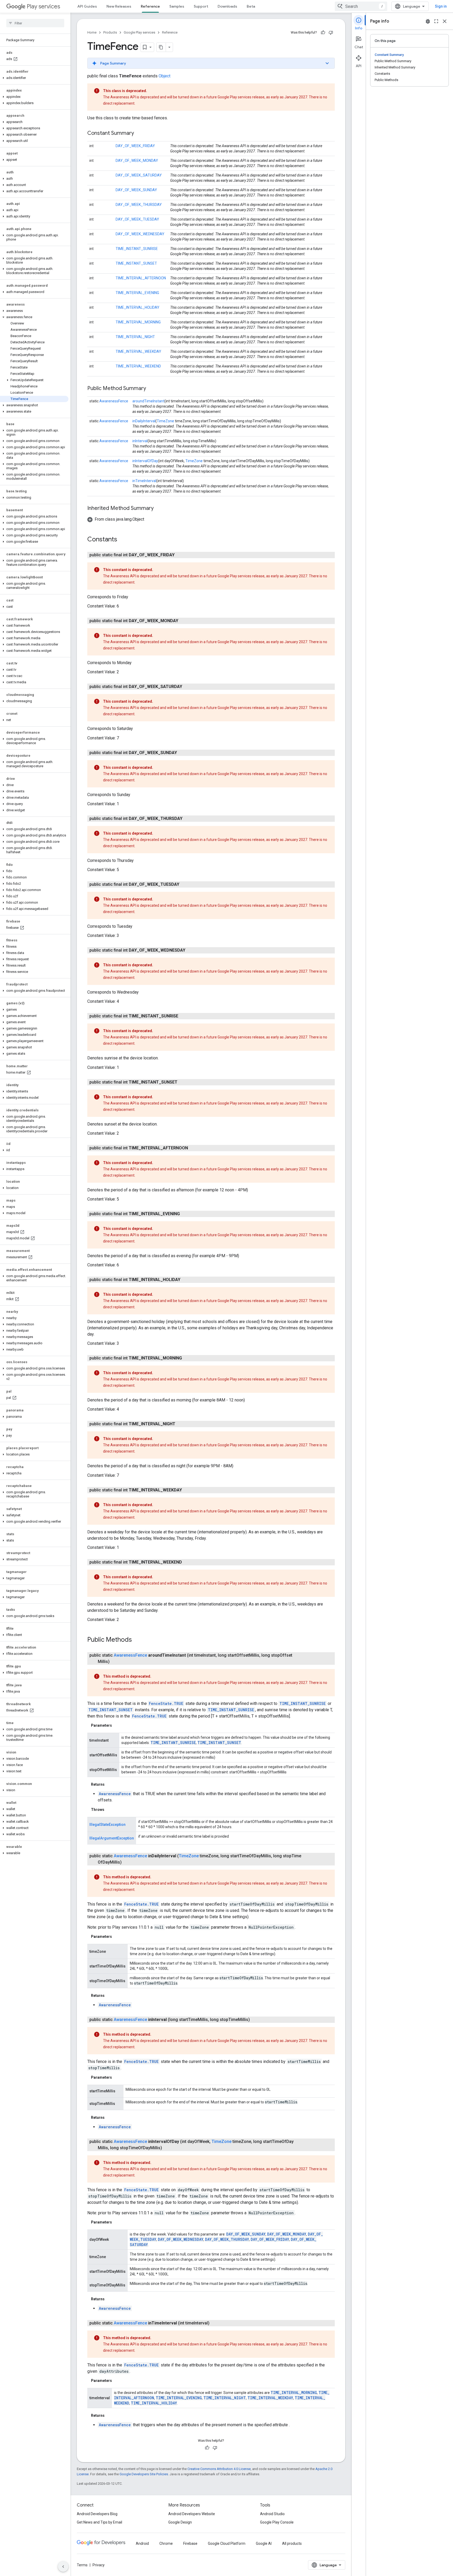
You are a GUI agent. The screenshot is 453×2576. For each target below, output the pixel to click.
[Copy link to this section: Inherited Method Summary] (159, 509)
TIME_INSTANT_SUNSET (136, 263)
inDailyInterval (144, 421)
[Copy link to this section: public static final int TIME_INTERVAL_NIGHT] (181, 1424)
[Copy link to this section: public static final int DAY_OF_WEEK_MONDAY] (184, 621)
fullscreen (436, 21)
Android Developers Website (192, 2514)
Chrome (166, 2543)
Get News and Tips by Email (99, 2522)
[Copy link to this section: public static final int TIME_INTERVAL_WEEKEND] (187, 1562)
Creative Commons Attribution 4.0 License (219, 2469)
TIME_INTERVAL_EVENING (137, 293)
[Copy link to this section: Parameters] (117, 1725)
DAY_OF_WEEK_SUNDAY (136, 190)
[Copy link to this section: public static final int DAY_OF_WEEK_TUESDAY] (185, 884)
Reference (150, 6)
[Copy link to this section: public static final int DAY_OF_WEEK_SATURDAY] (187, 687)
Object (165, 76)
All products (292, 2543)
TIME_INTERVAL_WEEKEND (138, 366)
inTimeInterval (144, 481)
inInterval (140, 441)
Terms (82, 2565)
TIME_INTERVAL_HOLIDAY (137, 307)
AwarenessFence (114, 401)
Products (110, 32)
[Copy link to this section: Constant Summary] (139, 134)
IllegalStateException (107, 1825)
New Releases (119, 6)
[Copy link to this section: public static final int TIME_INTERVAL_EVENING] (185, 1214)
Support (201, 6)
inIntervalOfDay (145, 461)
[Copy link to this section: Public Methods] (137, 1640)
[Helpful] (323, 33)
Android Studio (272, 2514)
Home (92, 32)
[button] (34, 78)
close (445, 21)
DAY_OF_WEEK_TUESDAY (137, 219)
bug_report (428, 21)
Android (142, 2543)
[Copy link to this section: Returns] (110, 1784)
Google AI (264, 2543)
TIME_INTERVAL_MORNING (138, 322)
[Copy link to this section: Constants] (122, 540)
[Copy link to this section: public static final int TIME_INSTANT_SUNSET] (183, 1082)
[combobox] (361, 6)
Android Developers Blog (97, 2514)
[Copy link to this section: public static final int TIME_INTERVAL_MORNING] (187, 1358)
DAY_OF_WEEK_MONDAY (137, 161)
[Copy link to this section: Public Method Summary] (151, 389)
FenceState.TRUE (166, 1703)
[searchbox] (35, 23)
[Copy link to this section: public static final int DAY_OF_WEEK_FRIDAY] (180, 555)
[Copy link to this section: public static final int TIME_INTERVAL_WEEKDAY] (187, 1490)
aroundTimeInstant (148, 401)
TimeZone (165, 421)
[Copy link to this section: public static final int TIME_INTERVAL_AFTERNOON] (193, 1148)
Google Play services (139, 32)
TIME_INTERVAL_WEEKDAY (138, 351)
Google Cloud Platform (227, 2543)
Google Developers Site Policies (144, 2474)
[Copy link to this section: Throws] (110, 1810)
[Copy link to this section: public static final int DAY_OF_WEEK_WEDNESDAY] (191, 950)
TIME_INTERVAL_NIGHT (135, 337)
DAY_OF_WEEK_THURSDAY (139, 205)
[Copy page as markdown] (161, 47)
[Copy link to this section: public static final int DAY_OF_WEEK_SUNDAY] (182, 753)
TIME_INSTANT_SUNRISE (137, 249)
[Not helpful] (331, 33)
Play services (43, 6)
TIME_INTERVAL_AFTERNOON (141, 278)
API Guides (87, 6)
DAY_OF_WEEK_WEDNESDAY (140, 234)
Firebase (190, 2543)
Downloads (227, 6)
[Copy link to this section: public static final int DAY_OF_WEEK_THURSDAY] (188, 819)
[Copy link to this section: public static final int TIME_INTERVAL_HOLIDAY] (186, 1280)
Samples (177, 6)
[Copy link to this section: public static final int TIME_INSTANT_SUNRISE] (184, 1016)
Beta (251, 6)
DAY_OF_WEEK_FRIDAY (135, 146)
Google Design (180, 2522)
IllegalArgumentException (112, 1838)
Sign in (441, 6)
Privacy (99, 2565)
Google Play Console (277, 2522)
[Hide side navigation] (63, 2567)
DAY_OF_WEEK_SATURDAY (139, 175)
